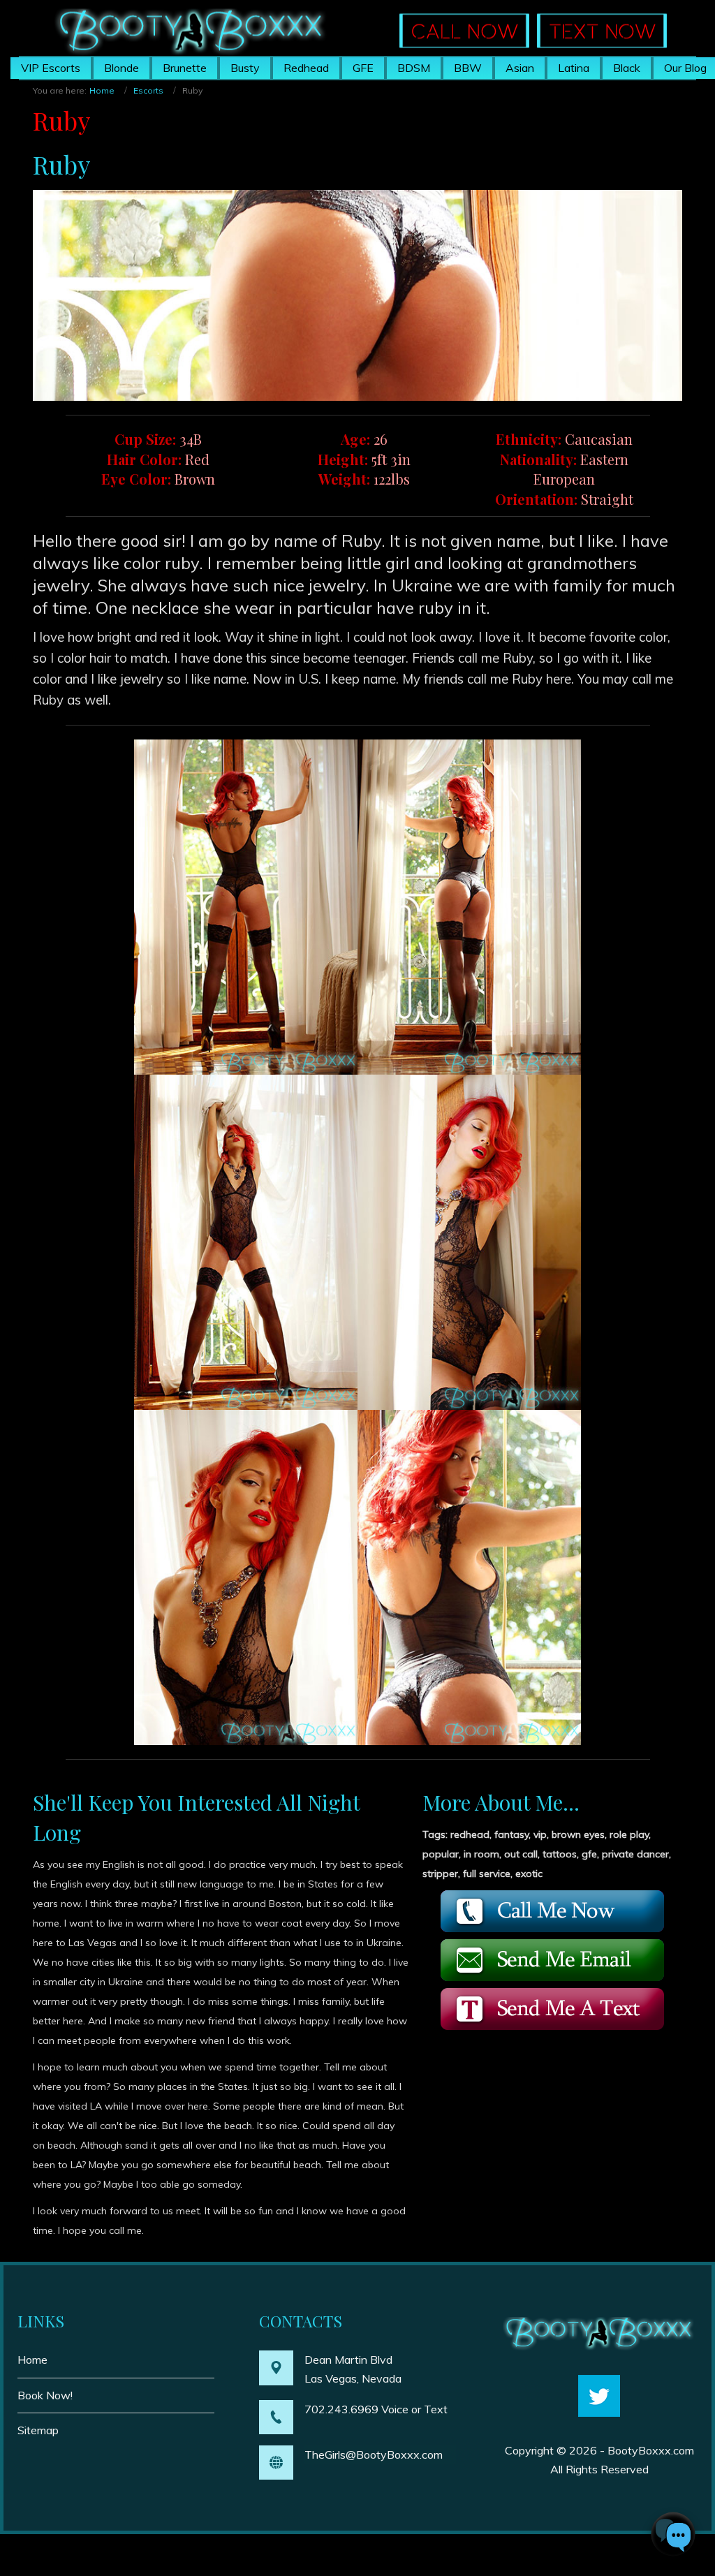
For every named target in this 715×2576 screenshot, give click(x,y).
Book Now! (45, 2395)
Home (102, 90)
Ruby (61, 120)
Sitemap (38, 2430)
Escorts (148, 90)
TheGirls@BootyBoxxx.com (374, 2454)
